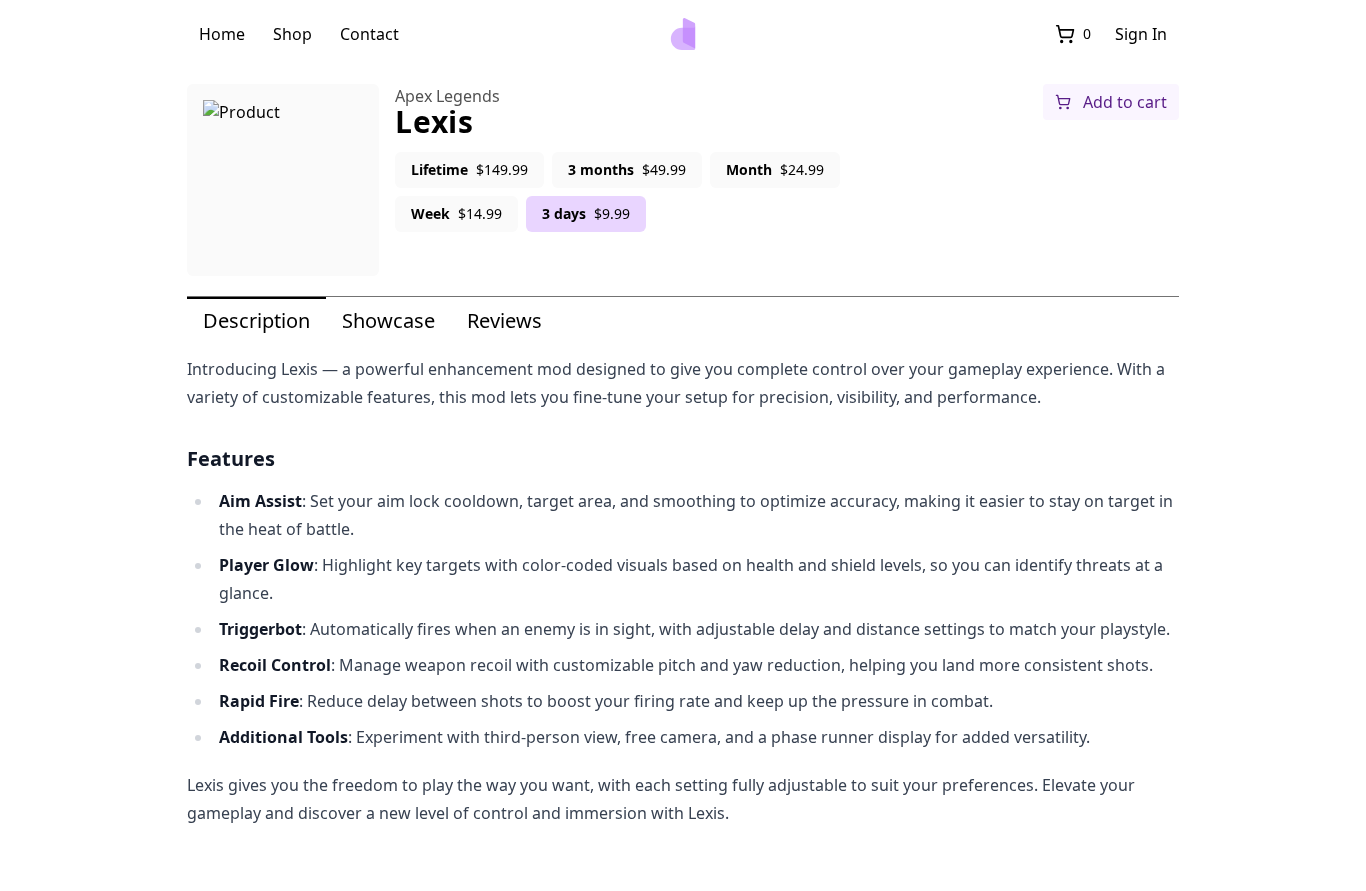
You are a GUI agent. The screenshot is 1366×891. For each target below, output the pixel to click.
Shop (292, 34)
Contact (369, 34)
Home (222, 34)
